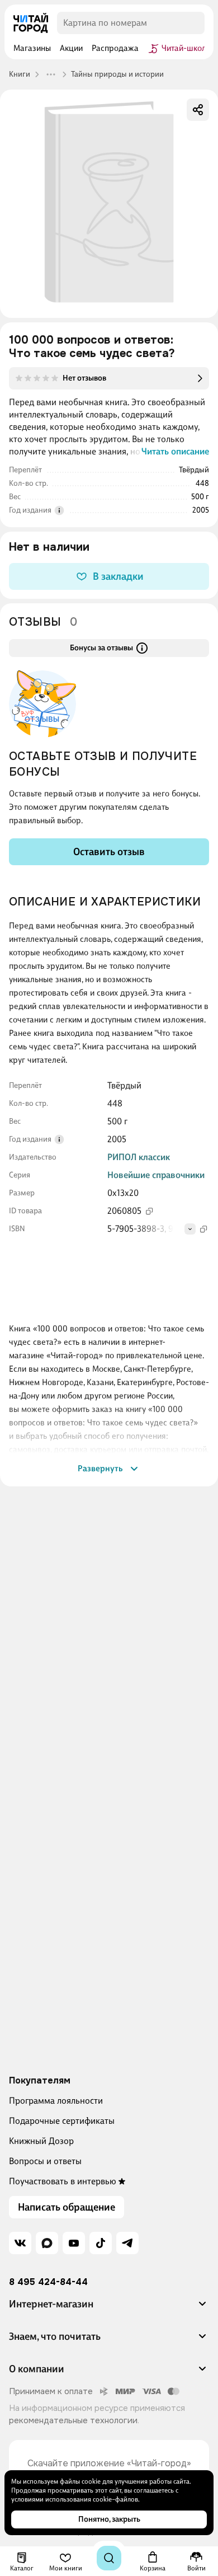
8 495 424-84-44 (48, 2282)
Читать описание (175, 451)
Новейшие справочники (156, 1175)
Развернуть (100, 1468)
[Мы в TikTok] (101, 2243)
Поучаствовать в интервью (63, 2181)
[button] (109, 2308)
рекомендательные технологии (73, 2420)
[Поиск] (109, 2558)
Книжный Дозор (41, 2141)
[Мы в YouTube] (74, 2243)
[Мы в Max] (47, 2243)
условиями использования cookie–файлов (75, 2499)
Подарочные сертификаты (62, 2121)
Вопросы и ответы (45, 2161)
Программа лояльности (56, 2101)
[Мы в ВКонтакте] (20, 2243)
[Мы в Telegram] (127, 2243)
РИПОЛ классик (139, 1157)
